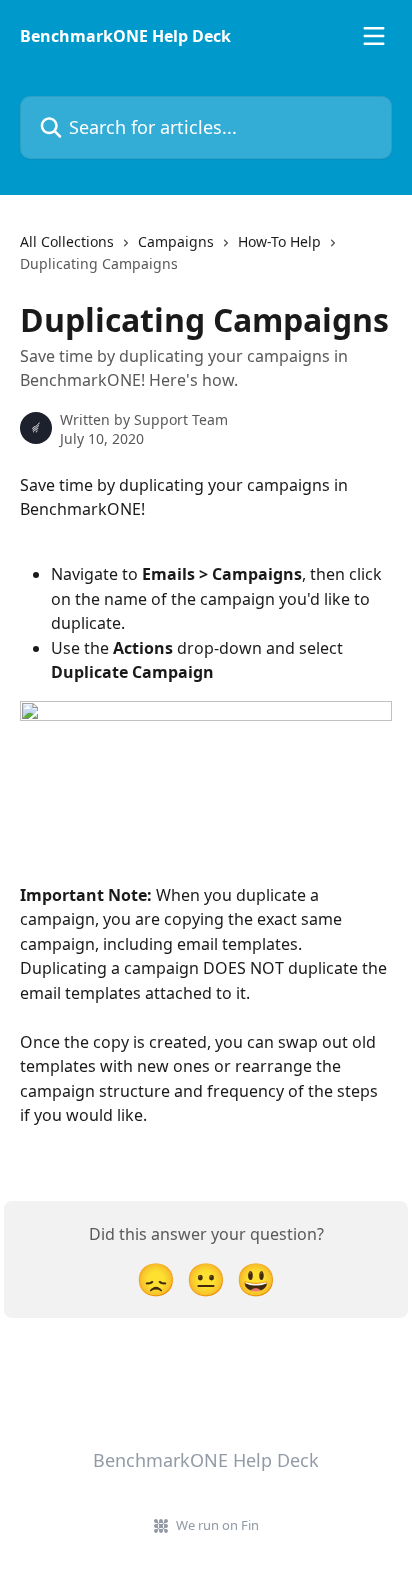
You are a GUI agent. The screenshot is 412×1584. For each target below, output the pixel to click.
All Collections (67, 241)
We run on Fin (217, 1525)
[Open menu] (374, 36)
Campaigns (176, 241)
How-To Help (279, 241)
